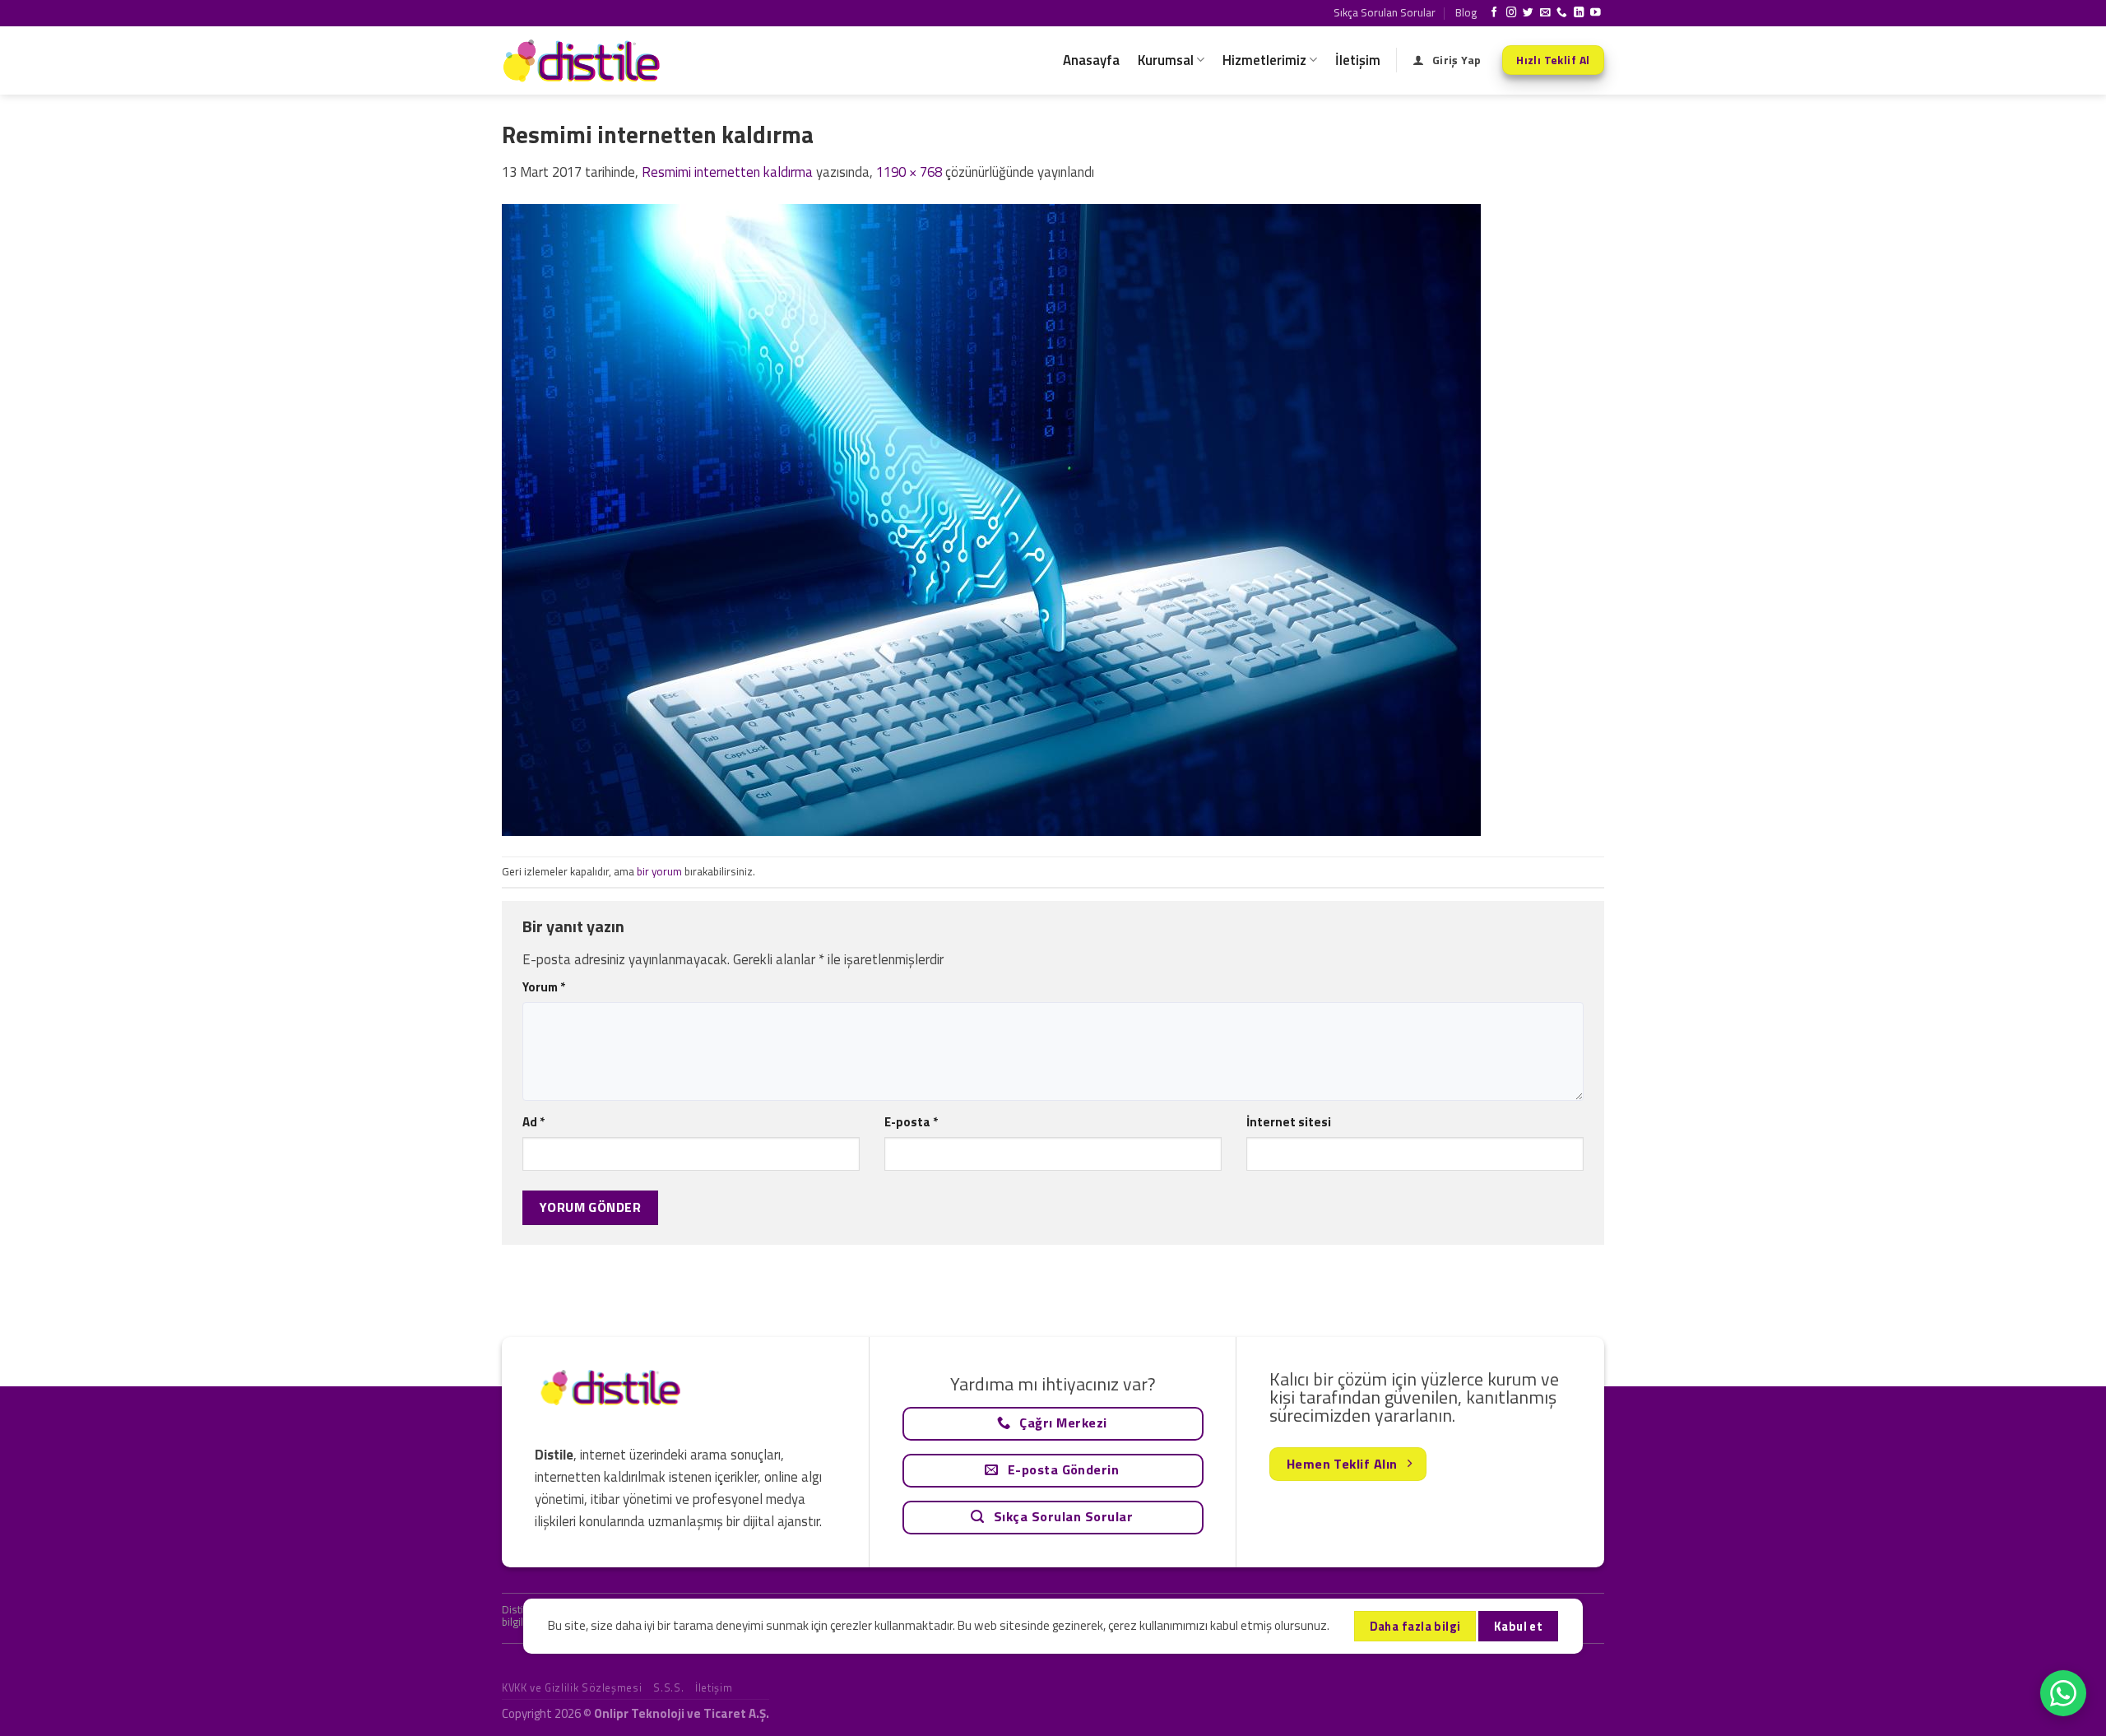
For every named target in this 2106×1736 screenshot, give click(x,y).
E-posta (911, 1122)
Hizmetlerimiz (1264, 60)
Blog (1466, 12)
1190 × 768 (909, 172)
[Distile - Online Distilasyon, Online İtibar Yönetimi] (584, 60)
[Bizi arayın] (1562, 13)
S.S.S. (668, 1687)
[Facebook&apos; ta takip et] (1494, 13)
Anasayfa (1091, 60)
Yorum (544, 987)
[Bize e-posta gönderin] (1545, 13)
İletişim (1358, 60)
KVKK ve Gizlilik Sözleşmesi (572, 1687)
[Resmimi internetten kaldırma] (991, 518)
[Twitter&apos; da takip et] (1528, 13)
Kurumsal (1166, 60)
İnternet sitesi (1289, 1122)
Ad (533, 1122)
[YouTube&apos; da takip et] (1596, 13)
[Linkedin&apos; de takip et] (1579, 13)
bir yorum (659, 871)
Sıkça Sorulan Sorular (1385, 12)
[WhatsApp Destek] (2063, 1693)
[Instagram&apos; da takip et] (1512, 13)
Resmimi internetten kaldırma (727, 172)
